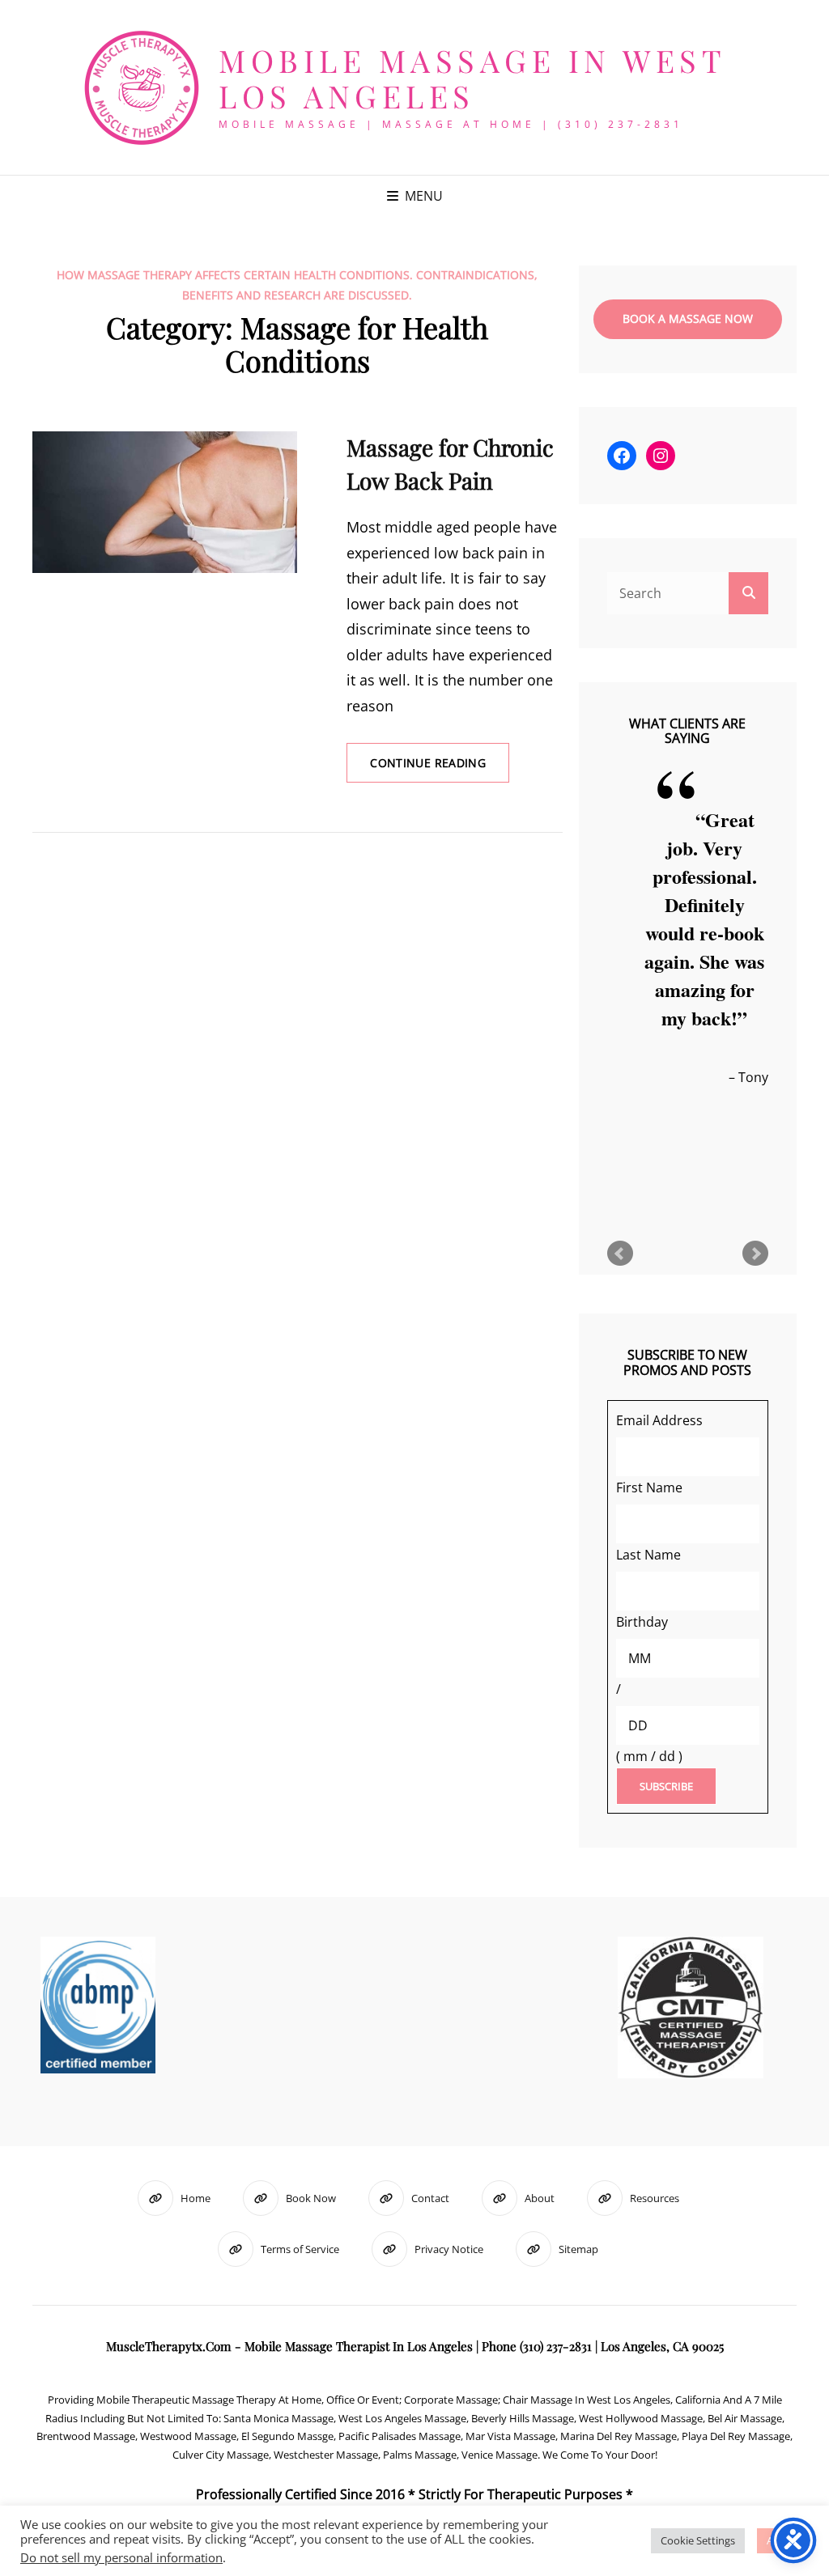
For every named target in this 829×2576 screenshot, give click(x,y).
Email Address (659, 1420)
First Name (649, 1487)
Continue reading (440, 768)
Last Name (648, 1555)
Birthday (642, 1622)
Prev (620, 1254)
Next (755, 1254)
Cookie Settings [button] (698, 2540)
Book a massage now (688, 318)
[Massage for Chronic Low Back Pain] (165, 502)
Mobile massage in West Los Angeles (472, 78)
